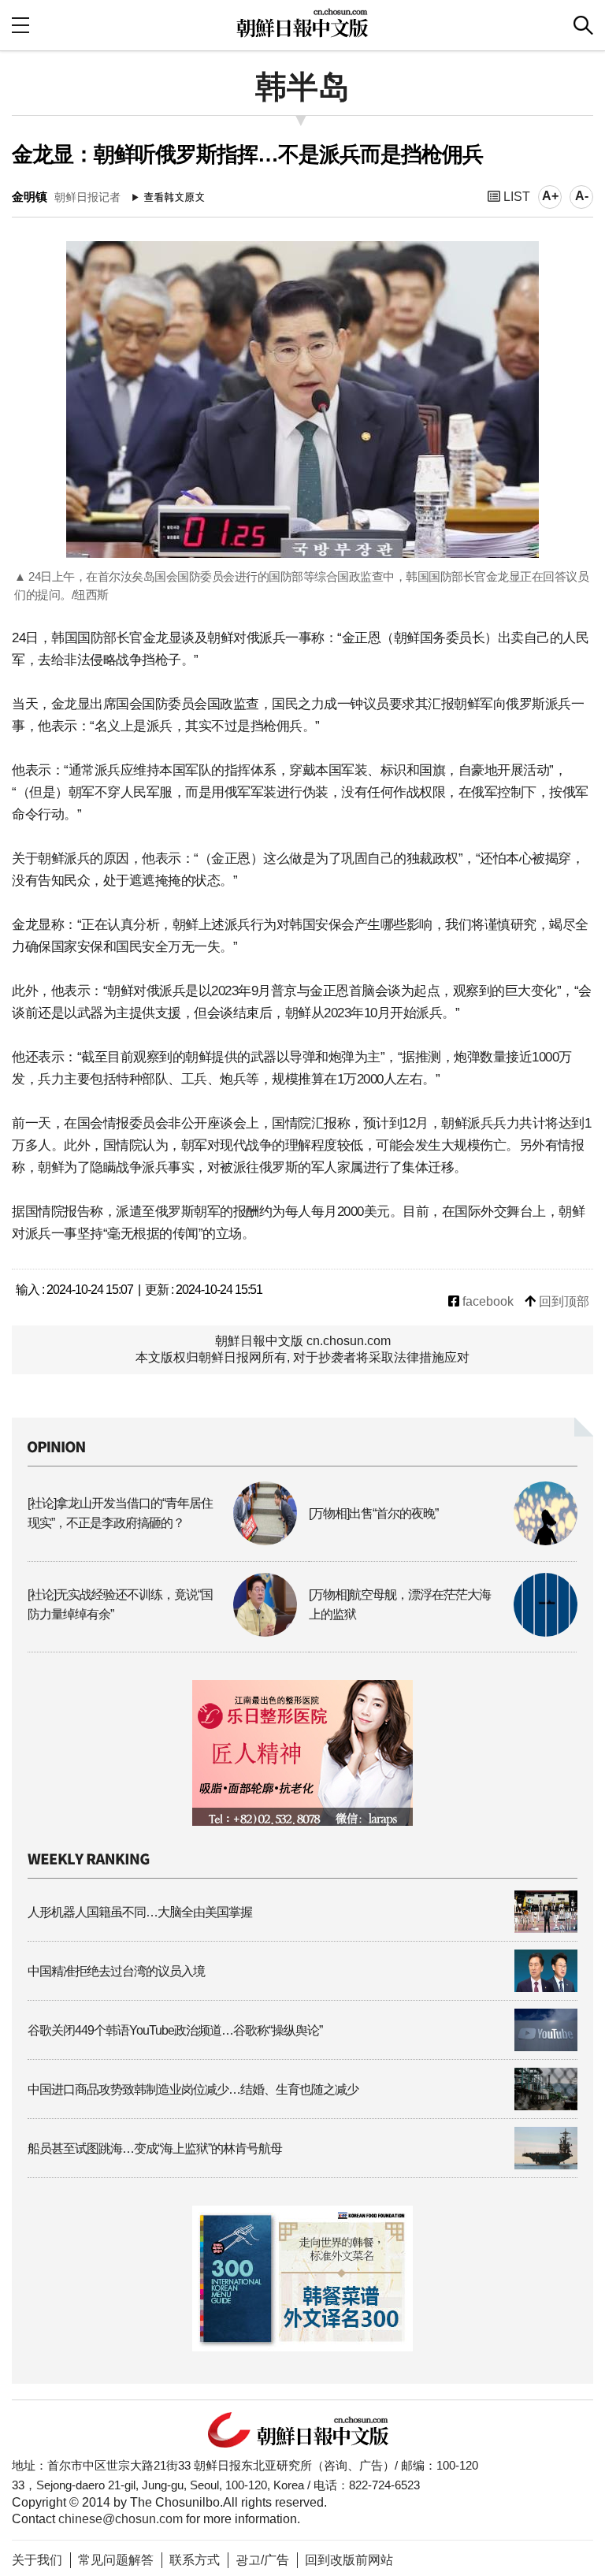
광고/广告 (262, 2560)
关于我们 (37, 2560)
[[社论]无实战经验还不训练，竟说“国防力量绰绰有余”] (162, 1632)
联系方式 (195, 2560)
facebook (486, 1301)
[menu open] (20, 25)
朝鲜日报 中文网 (302, 23)
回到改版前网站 (349, 2560)
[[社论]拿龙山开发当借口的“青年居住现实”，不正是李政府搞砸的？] (162, 1541)
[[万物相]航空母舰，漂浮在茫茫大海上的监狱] (444, 1632)
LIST (515, 197)
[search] (583, 25)
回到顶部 (562, 1301)
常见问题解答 (116, 2560)
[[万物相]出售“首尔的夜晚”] (444, 1541)
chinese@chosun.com (121, 2519)
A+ (550, 196)
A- (582, 196)
